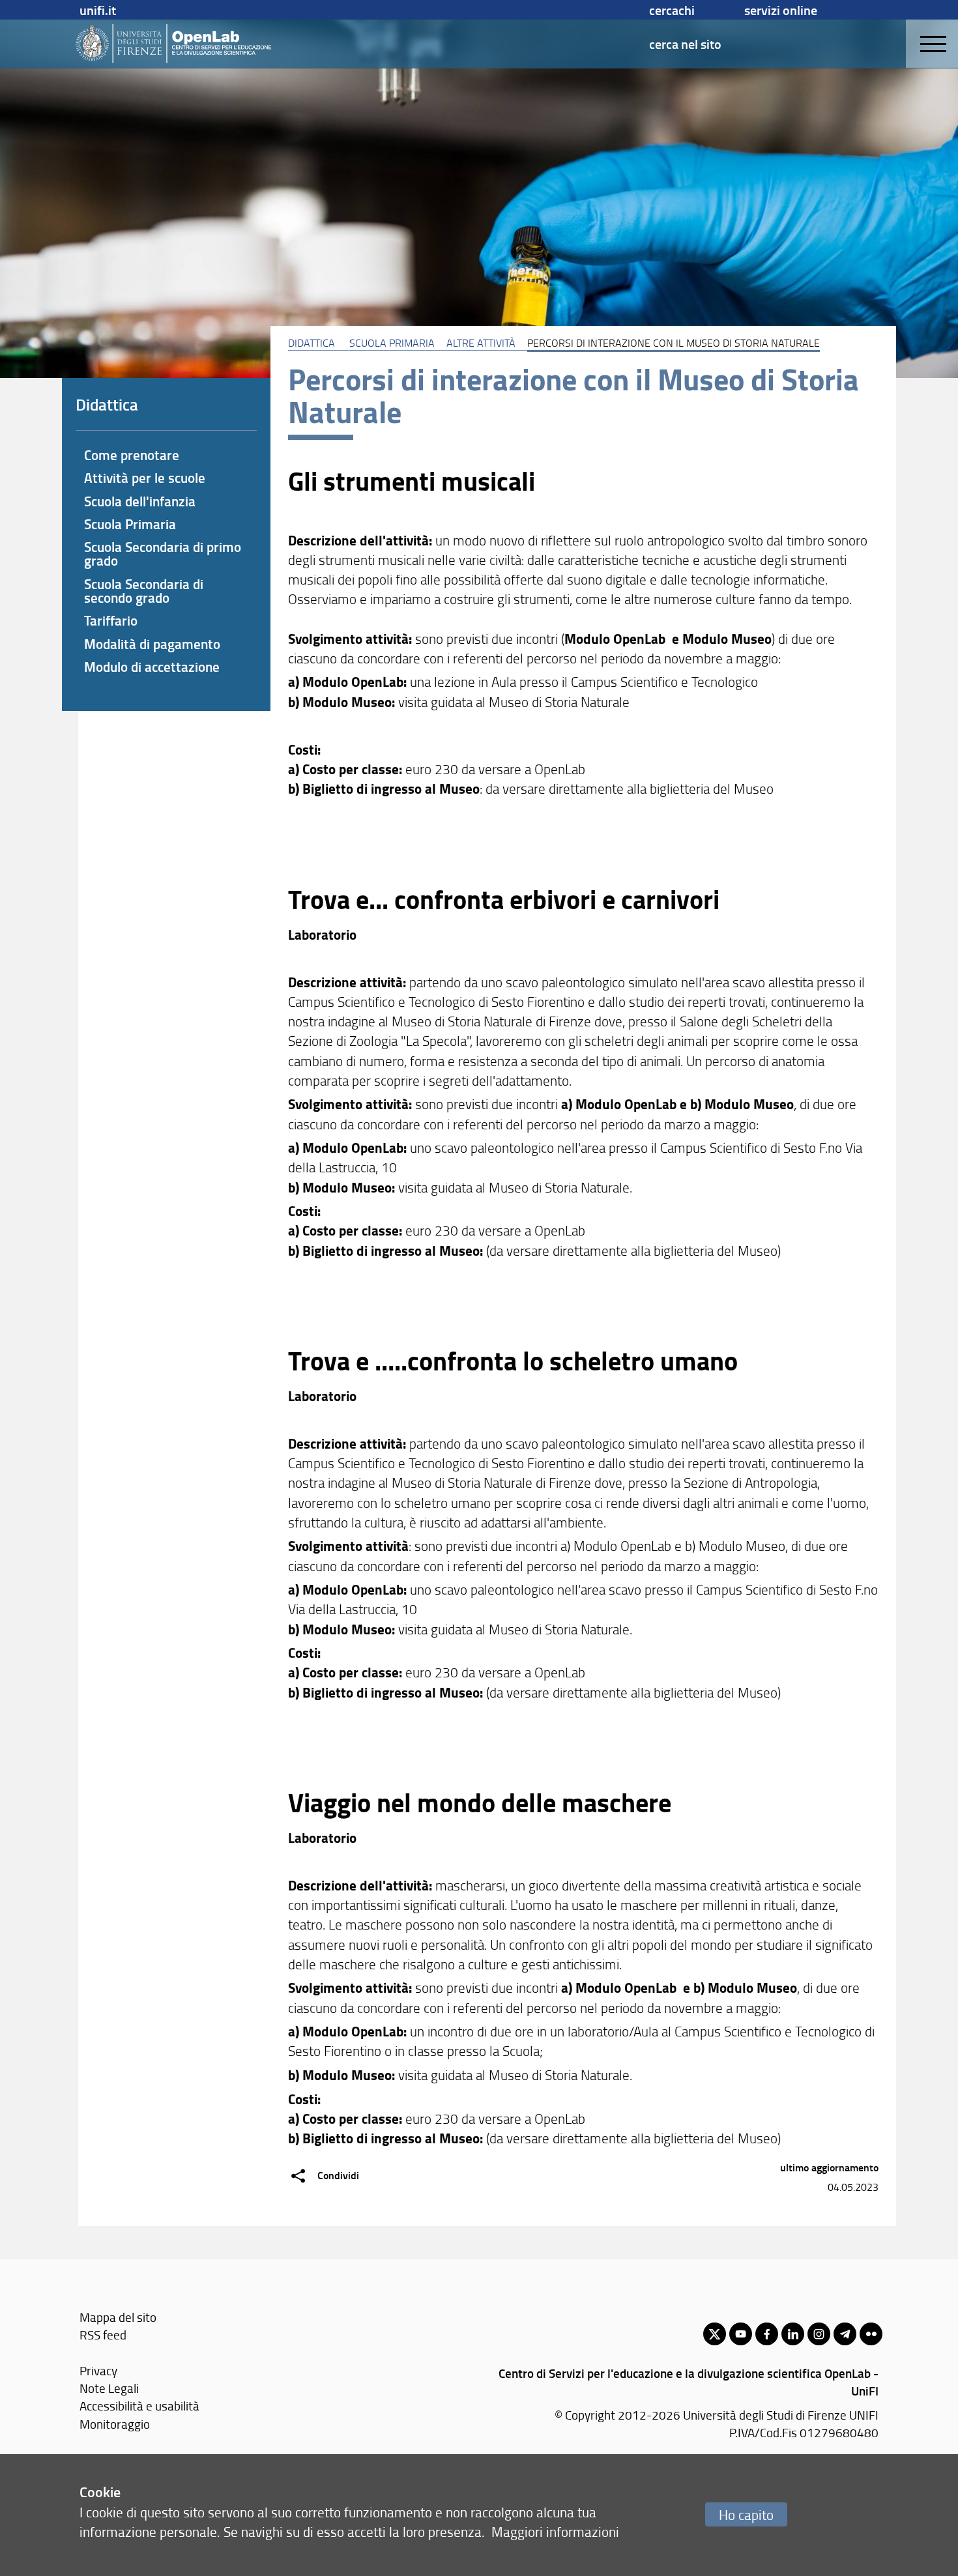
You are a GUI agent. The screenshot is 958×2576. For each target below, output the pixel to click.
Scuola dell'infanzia (140, 501)
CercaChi (672, 10)
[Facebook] (767, 2334)
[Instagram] (819, 2334)
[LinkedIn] (793, 2334)
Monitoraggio (115, 2424)
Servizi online (781, 10)
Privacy (98, 2370)
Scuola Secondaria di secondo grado (144, 591)
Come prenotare (132, 455)
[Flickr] (871, 2334)
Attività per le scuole (145, 478)
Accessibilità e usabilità (139, 2406)
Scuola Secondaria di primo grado (163, 554)
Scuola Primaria (392, 343)
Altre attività (481, 343)
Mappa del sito (118, 2317)
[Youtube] (741, 2334)
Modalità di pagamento (152, 644)
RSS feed (103, 2335)
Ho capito (746, 2514)
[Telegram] (845, 2334)
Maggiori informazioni (555, 2531)
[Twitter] (715, 2334)
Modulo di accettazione (152, 667)
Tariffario (111, 620)
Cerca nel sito (685, 44)
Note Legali (109, 2388)
